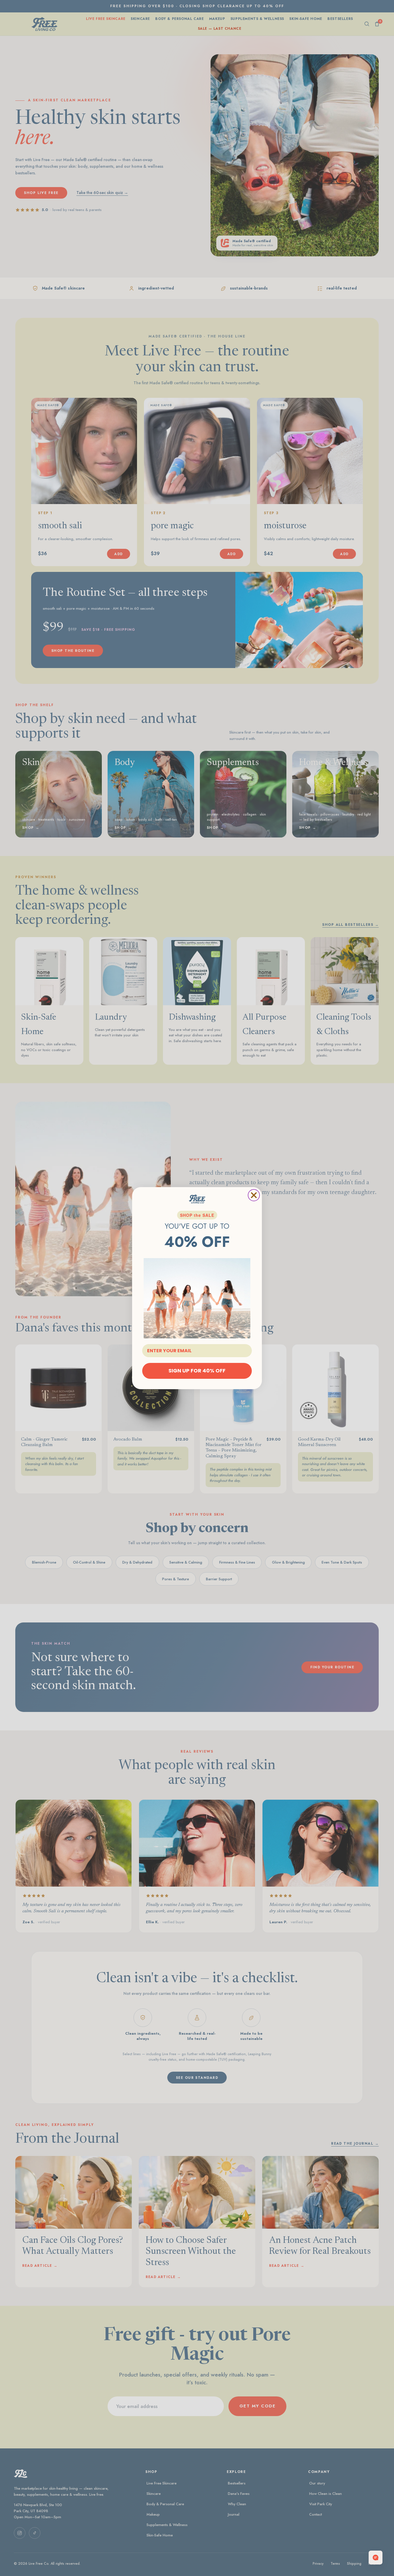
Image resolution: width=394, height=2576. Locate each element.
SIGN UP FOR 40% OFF (197, 1371)
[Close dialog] (254, 1195)
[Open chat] (376, 2558)
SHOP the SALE (197, 1215)
